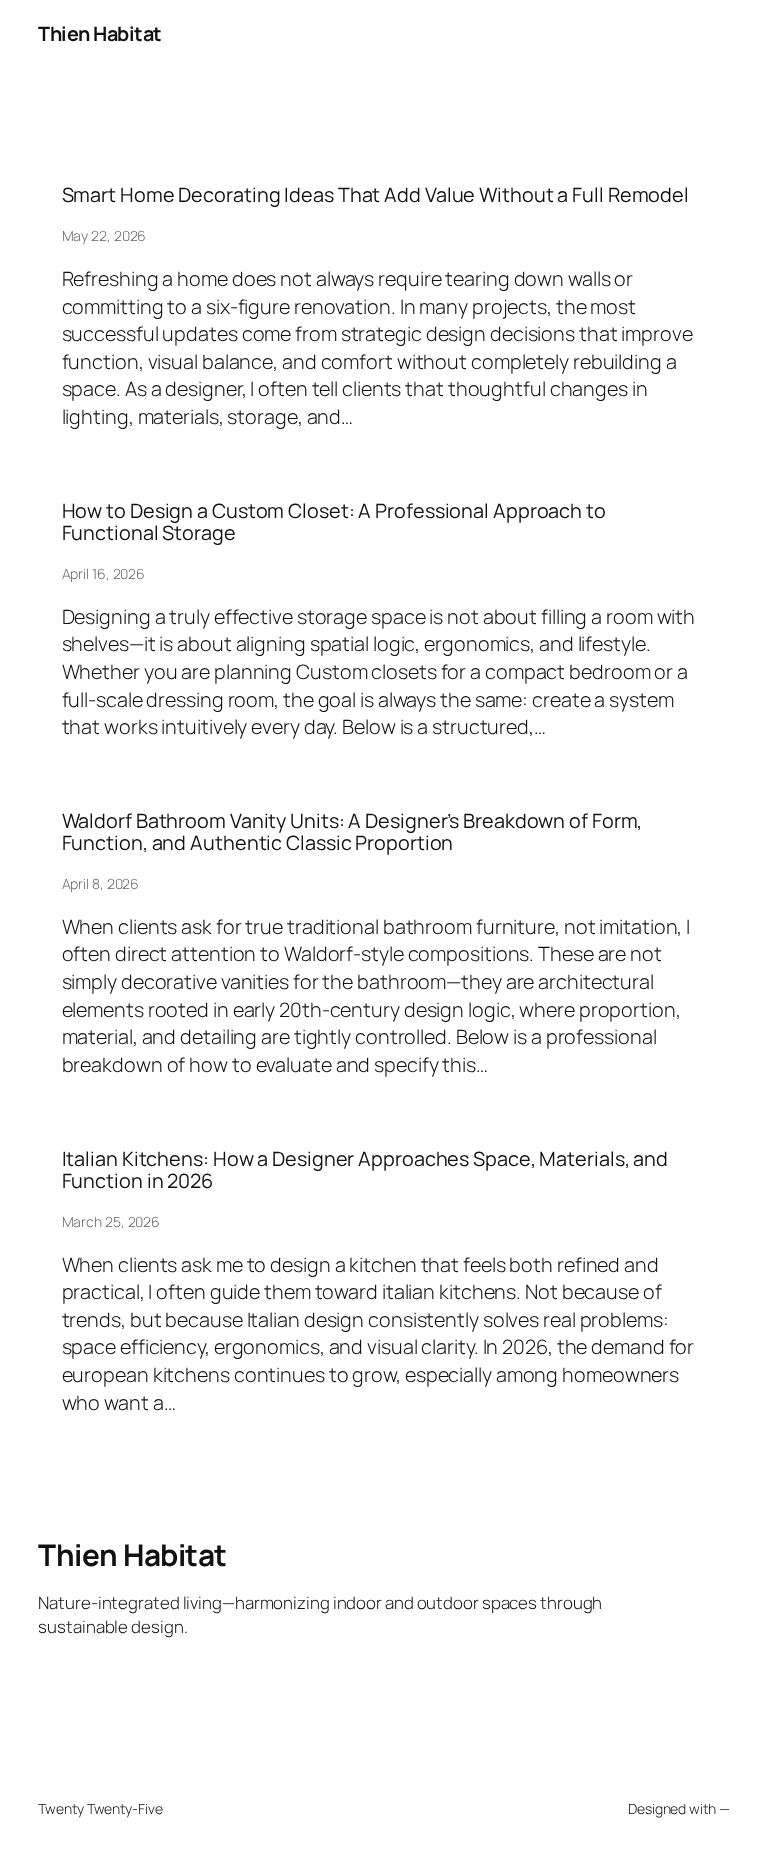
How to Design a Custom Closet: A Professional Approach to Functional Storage (334, 522)
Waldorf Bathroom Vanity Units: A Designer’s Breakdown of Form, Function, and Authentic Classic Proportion (352, 832)
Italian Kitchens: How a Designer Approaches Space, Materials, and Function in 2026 (365, 1170)
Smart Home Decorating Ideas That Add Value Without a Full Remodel (376, 195)
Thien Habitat (100, 33)
